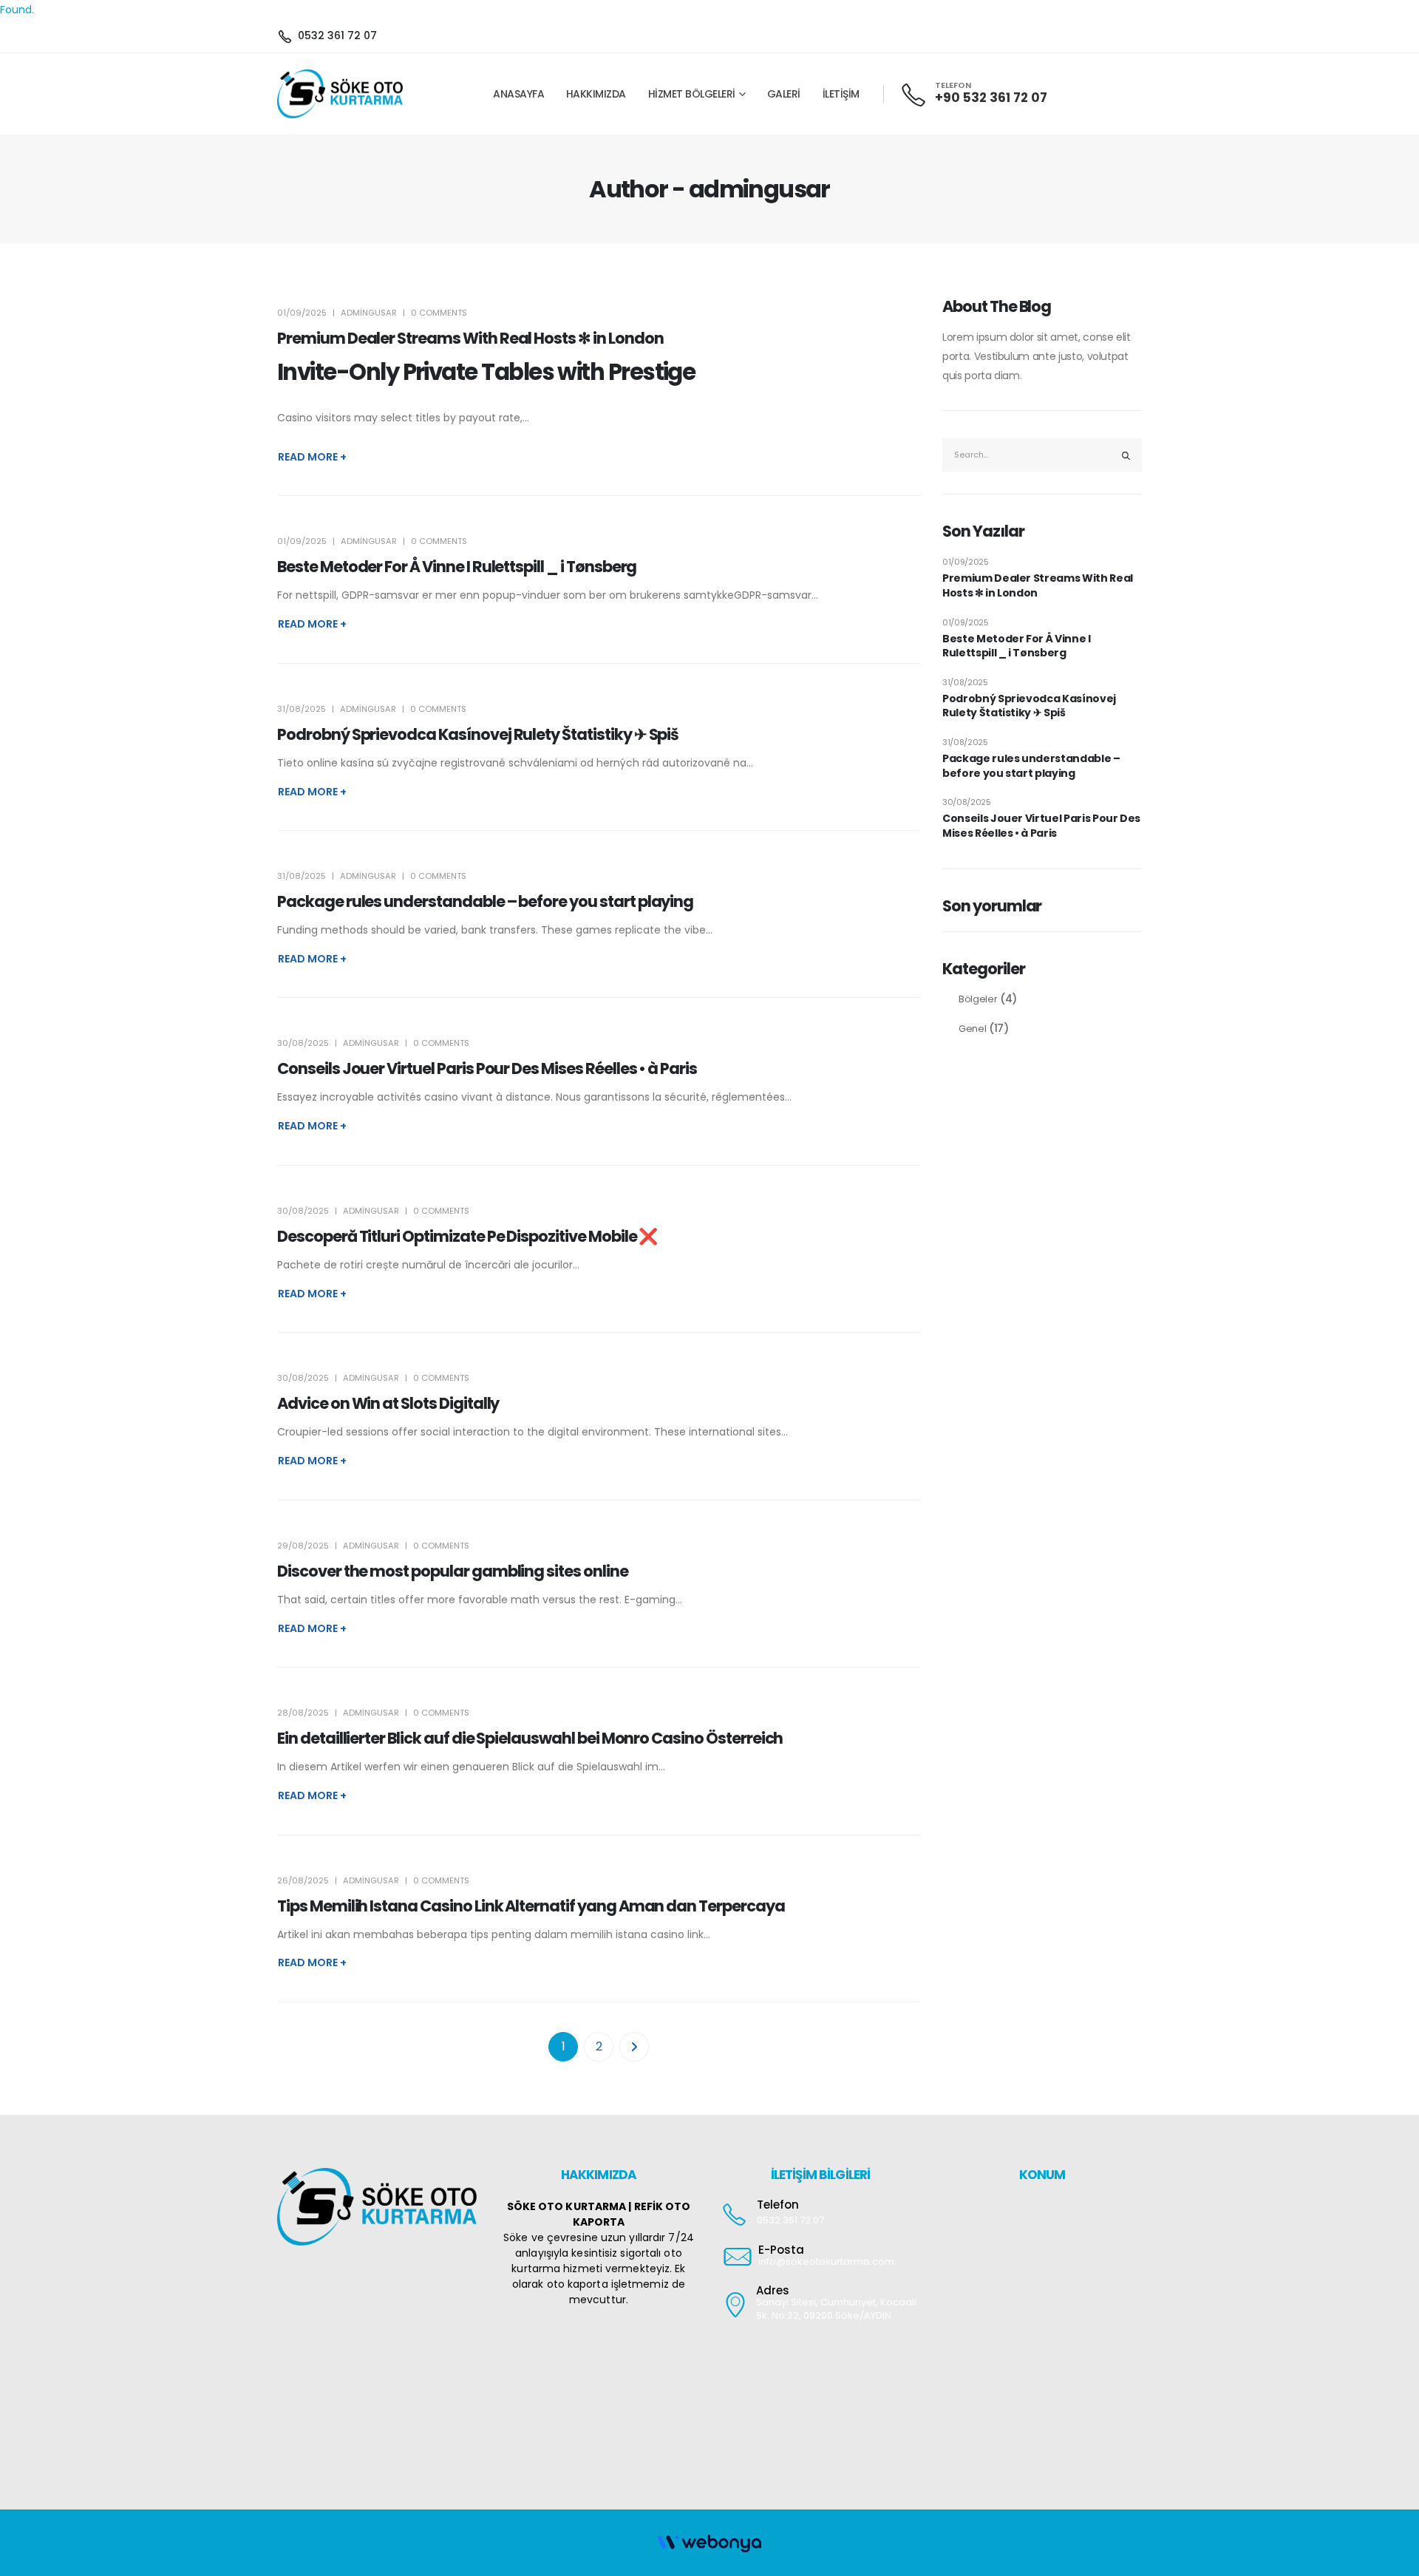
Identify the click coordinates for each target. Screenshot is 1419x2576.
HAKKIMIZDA (596, 94)
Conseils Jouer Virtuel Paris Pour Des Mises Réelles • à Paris (487, 1068)
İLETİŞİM (841, 94)
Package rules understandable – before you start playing (485, 901)
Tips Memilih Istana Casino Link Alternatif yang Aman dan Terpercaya (531, 1906)
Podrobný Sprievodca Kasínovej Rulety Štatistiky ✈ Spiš (478, 734)
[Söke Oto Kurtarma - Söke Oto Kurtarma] (340, 94)
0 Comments (439, 313)
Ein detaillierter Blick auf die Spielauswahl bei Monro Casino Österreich (530, 1738)
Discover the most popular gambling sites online (453, 1571)
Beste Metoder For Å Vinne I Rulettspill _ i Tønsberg (457, 567)
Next (634, 2047)
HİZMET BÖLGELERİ (692, 94)
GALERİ (784, 94)
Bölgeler (978, 999)
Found (16, 10)
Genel (972, 1029)
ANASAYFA (518, 94)
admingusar (369, 313)
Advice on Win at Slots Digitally (388, 1403)
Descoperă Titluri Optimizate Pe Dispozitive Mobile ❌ (467, 1236)
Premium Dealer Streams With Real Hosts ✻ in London (470, 338)
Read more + (312, 457)
